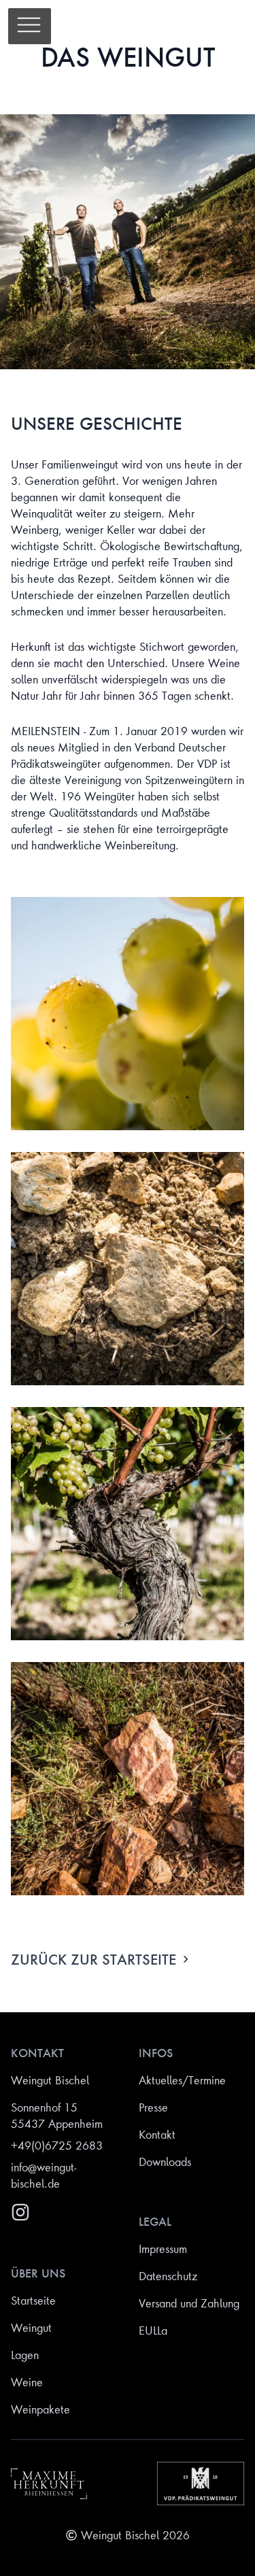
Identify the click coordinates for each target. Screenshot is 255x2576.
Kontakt (157, 2135)
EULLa (153, 2331)
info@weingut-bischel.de (44, 2175)
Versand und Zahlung (189, 2303)
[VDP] (201, 2484)
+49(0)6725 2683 (57, 2146)
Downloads (165, 2162)
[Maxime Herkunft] (49, 2484)
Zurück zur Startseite (93, 1959)
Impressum (163, 2249)
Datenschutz (168, 2276)
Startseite (33, 2301)
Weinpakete (40, 2409)
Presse (153, 2107)
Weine (27, 2382)
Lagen (25, 2355)
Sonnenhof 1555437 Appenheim (57, 2116)
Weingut (31, 2328)
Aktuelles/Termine (182, 2080)
